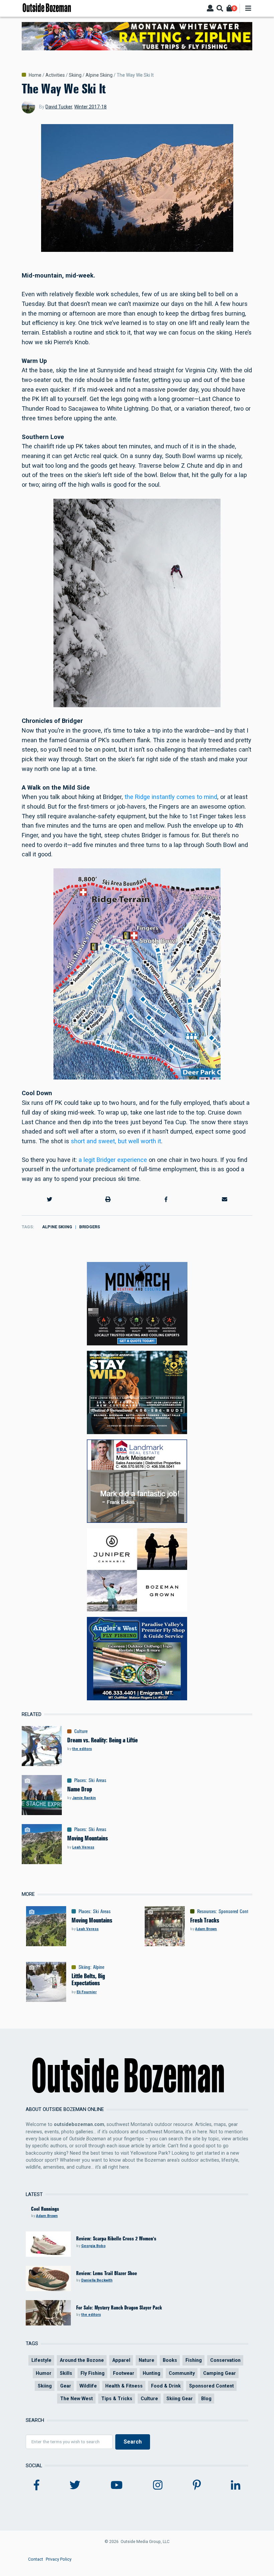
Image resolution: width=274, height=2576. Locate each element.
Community (182, 2373)
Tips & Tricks (117, 2399)
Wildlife (88, 2386)
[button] (49, 1200)
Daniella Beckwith (97, 2280)
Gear (66, 2386)
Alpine (99, 1967)
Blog (206, 2399)
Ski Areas (97, 1780)
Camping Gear (220, 2373)
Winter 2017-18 (90, 107)
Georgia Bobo (93, 2246)
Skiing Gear (180, 2399)
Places (80, 1780)
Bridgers (90, 1227)
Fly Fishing (93, 2373)
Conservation (225, 2360)
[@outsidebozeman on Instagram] (158, 2485)
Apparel (121, 2360)
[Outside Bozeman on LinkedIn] (236, 2485)
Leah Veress (83, 1847)
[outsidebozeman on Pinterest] (197, 2485)
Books (170, 2360)
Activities (55, 75)
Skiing (75, 75)
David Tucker (59, 107)
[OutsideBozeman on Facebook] (37, 2485)
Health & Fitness (124, 2386)
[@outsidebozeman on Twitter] (75, 2485)
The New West (77, 2399)
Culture (81, 1731)
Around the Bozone (82, 2360)
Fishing (194, 2360)
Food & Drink (166, 2386)
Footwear (124, 2373)
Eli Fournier (87, 1992)
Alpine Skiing (99, 75)
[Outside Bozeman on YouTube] (117, 2485)
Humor (44, 2373)
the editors (82, 1749)
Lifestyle (41, 2360)
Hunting (152, 2373)
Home (35, 75)
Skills (66, 2373)
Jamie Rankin (84, 1798)
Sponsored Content (237, 1911)
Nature (147, 2360)
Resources (207, 1911)
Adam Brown (206, 1929)
